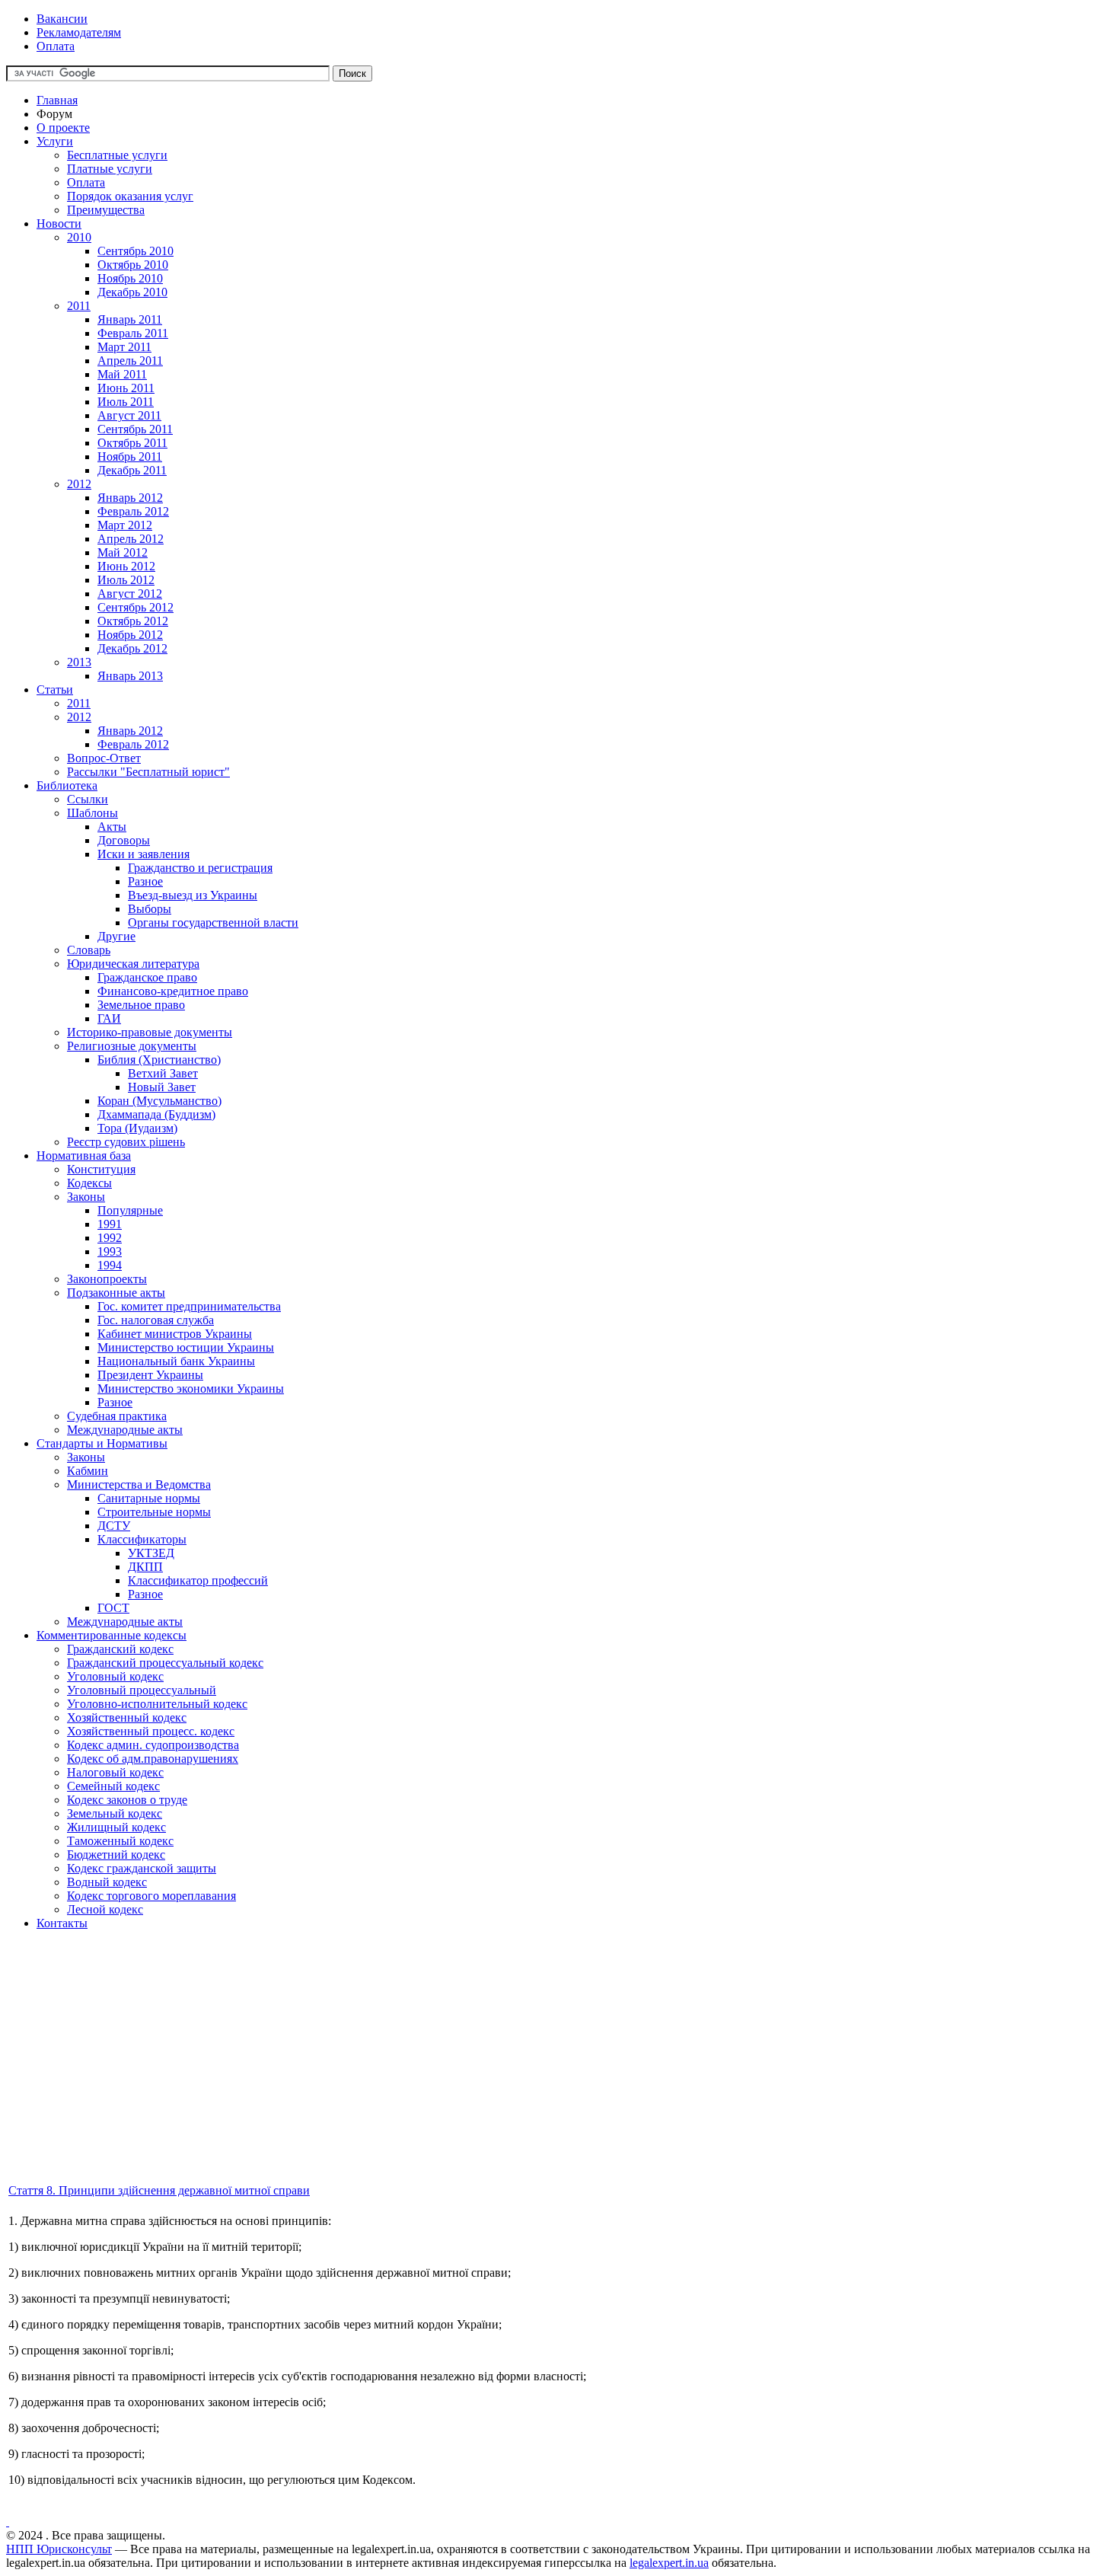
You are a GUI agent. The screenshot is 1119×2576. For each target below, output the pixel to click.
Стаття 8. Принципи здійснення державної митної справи (159, 2190)
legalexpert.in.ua (669, 2563)
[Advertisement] (463, 2075)
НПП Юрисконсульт (59, 2549)
